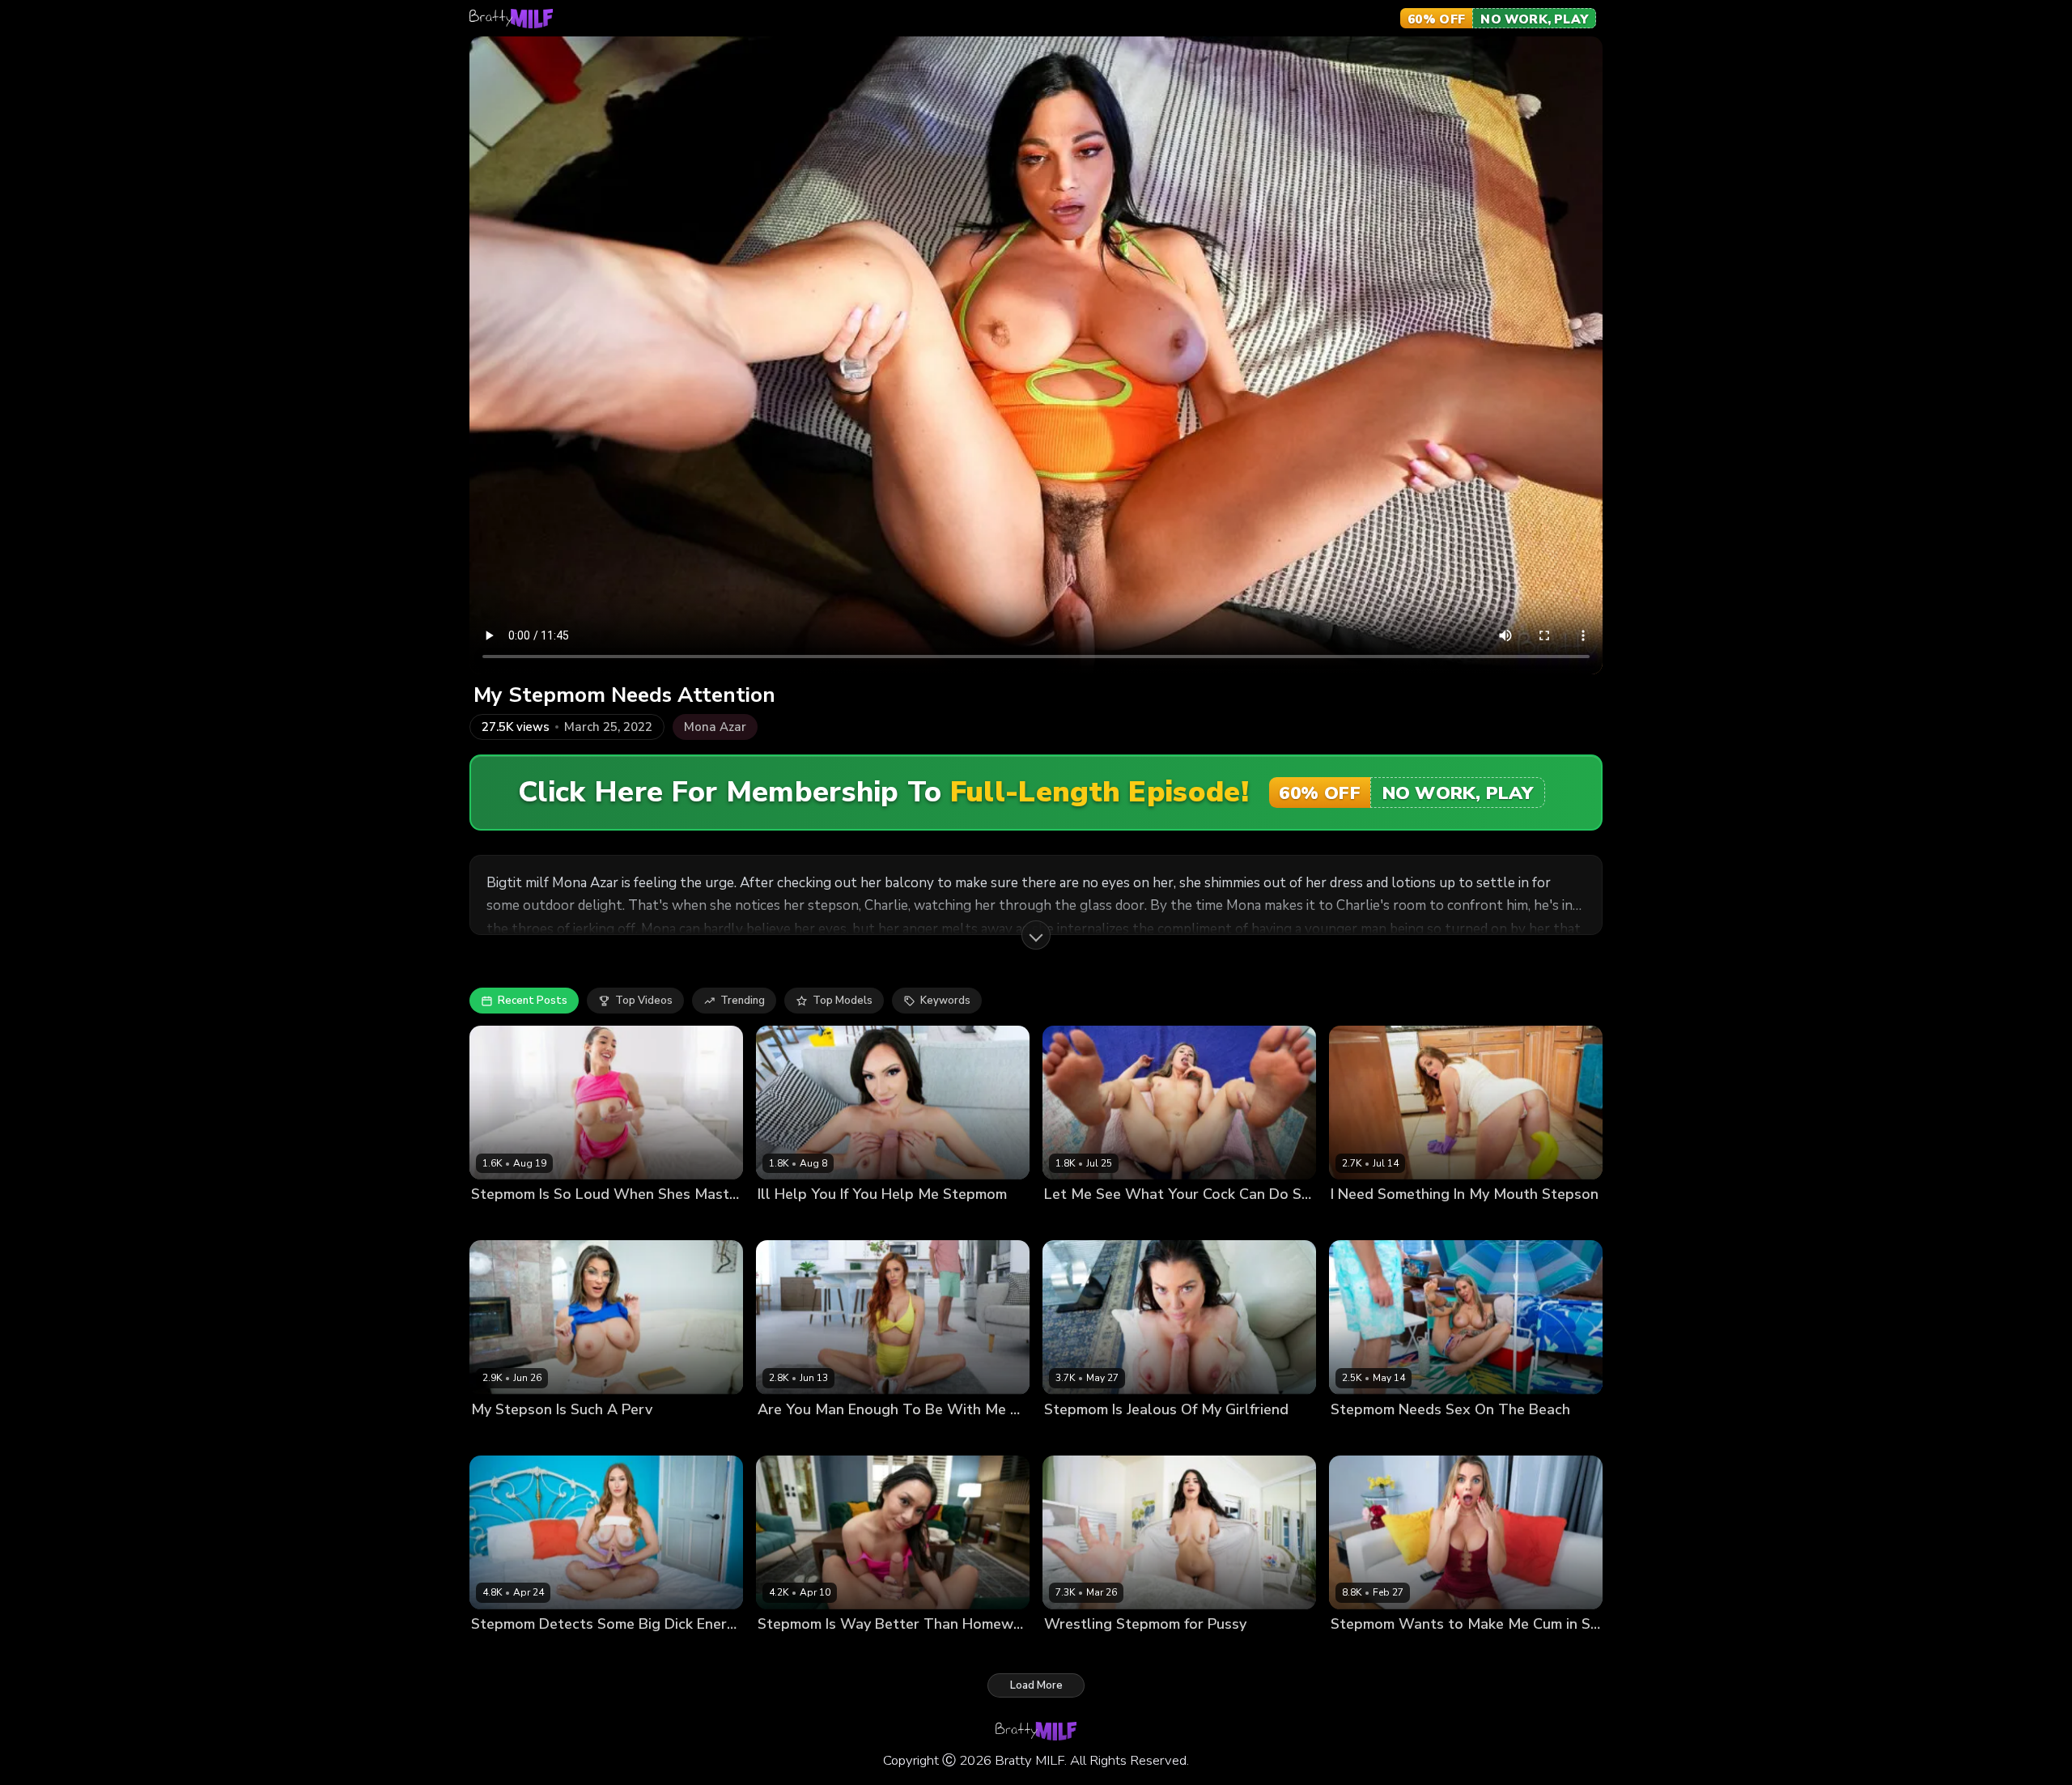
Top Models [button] (843, 1001)
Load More (1036, 1685)
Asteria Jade (1076, 1651)
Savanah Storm (1084, 1436)
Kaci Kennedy (1365, 1436)
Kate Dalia (1357, 1651)
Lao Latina (784, 1651)
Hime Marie (786, 1222)
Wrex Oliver (1422, 1222)
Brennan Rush (1441, 1436)
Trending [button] (743, 1001)
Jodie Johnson (1187, 1222)
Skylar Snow (503, 1651)
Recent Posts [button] (533, 1001)
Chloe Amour (505, 1222)
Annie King (1358, 1222)
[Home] (511, 19)
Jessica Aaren (793, 1436)
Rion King (568, 1222)
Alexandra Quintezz (1095, 1222)
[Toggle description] (1036, 935)
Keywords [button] (945, 1001)
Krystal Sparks (508, 1436)
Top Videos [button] (644, 1001)
